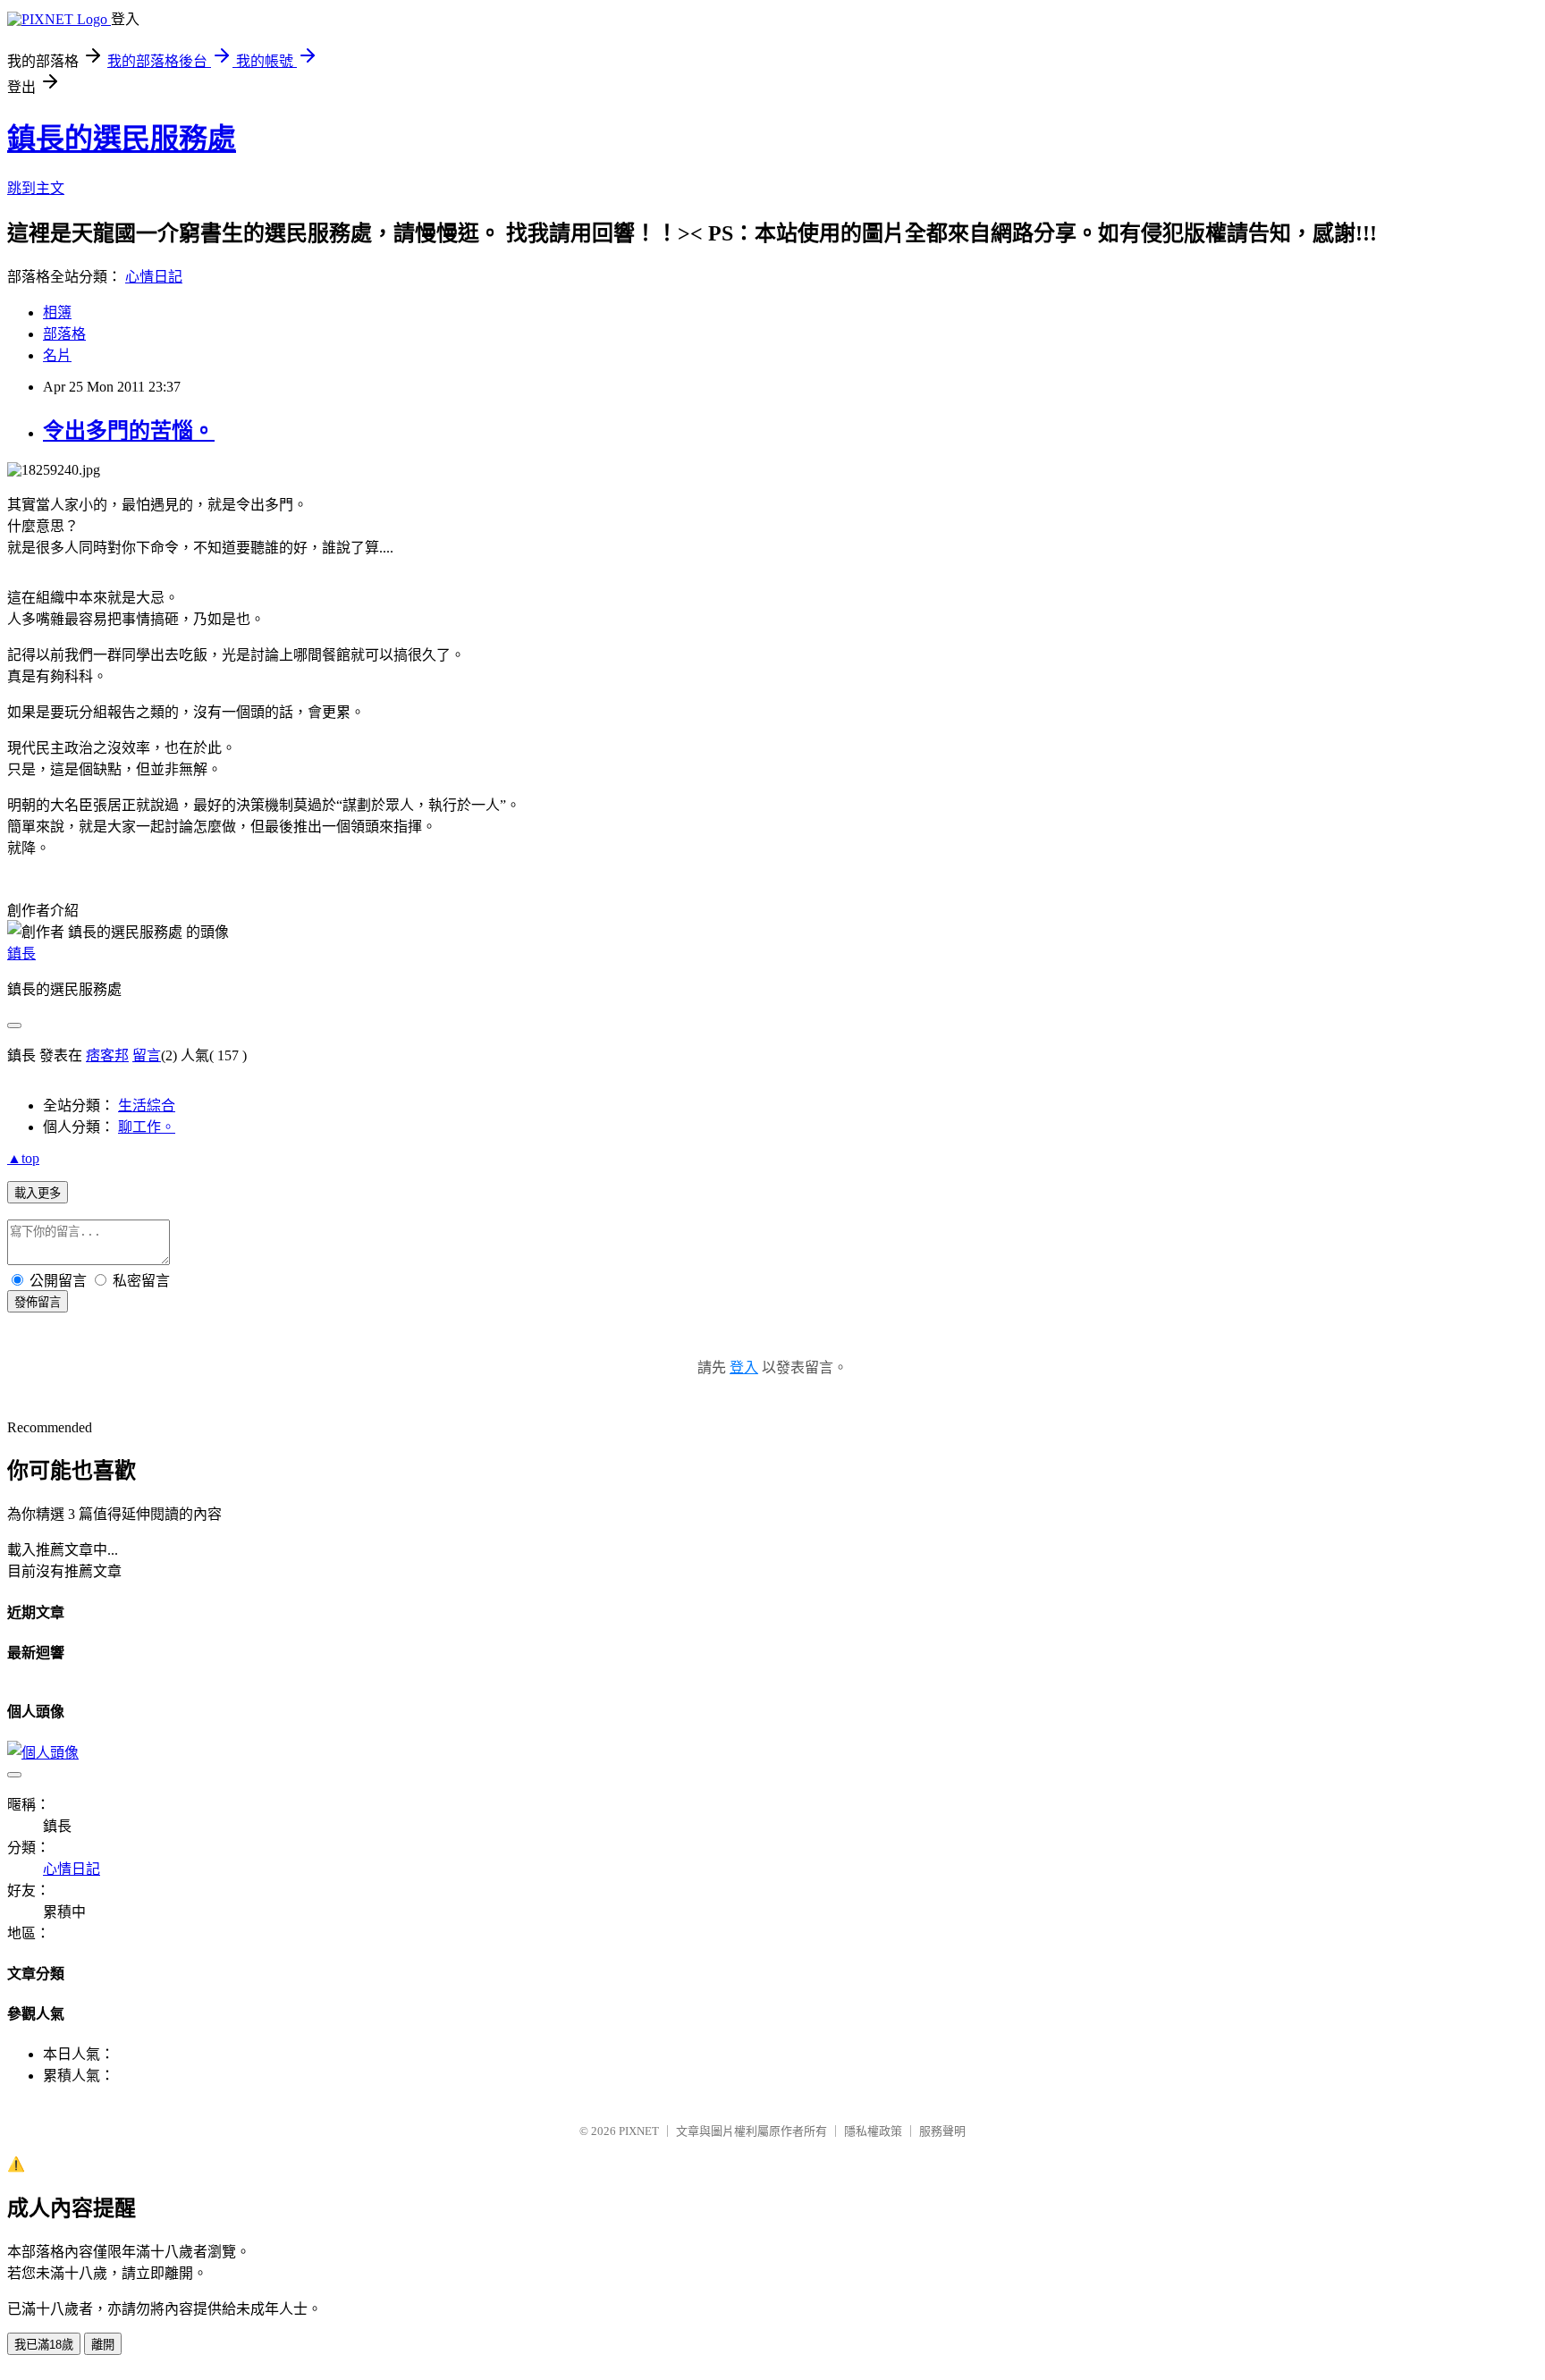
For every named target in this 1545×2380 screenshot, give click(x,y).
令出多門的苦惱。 (129, 431)
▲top (23, 1158)
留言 (147, 1055)
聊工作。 (147, 1127)
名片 (57, 355)
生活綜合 (147, 1106)
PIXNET (639, 2131)
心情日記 (154, 277)
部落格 (64, 334)
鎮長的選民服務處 (122, 139)
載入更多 (38, 1193)
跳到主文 (36, 188)
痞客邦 (107, 1055)
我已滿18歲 (44, 2345)
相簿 (57, 312)
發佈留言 (38, 1302)
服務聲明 (942, 2131)
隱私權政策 (873, 2131)
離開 (103, 2345)
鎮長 (21, 954)
